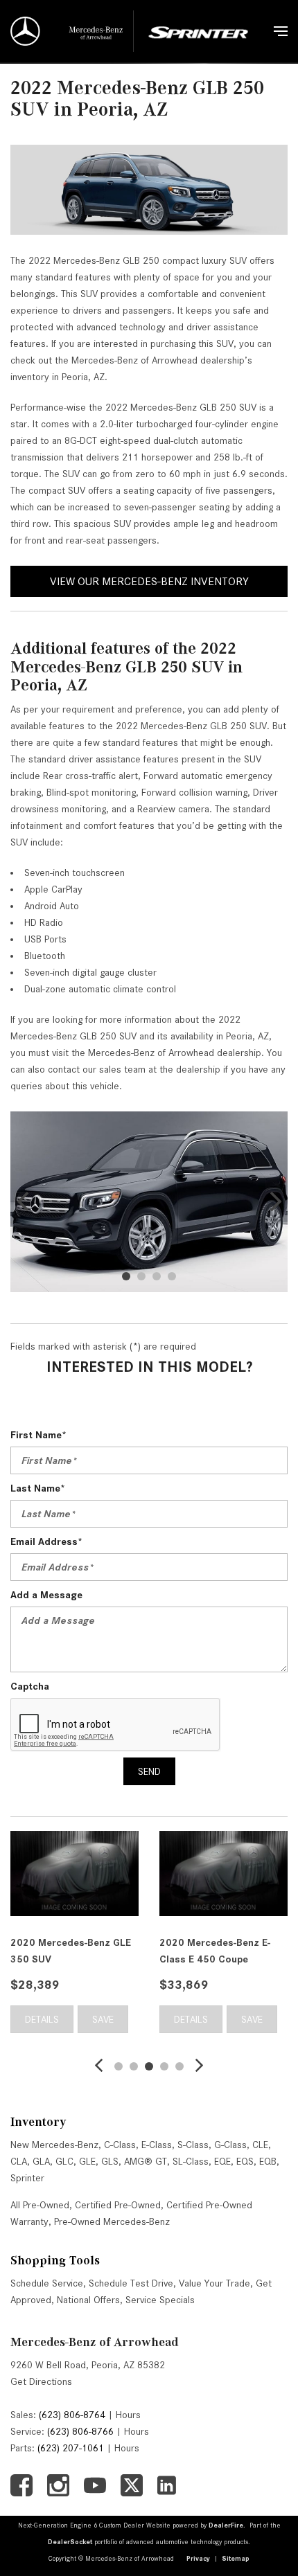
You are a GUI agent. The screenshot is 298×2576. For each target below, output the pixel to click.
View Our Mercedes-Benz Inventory (149, 581)
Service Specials (160, 2300)
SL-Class (191, 2161)
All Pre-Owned (40, 2205)
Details (34, 2019)
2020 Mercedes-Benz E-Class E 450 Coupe (58, 1951)
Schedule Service (47, 2283)
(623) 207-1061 (71, 2448)
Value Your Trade (214, 2283)
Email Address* (46, 1541)
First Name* (38, 1435)
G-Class (230, 2145)
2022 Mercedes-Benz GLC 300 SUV (212, 1951)
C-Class (120, 2145)
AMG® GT (146, 2161)
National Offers (88, 2300)
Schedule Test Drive (131, 2283)
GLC (64, 2161)
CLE (260, 2145)
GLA (41, 2161)
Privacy (198, 2558)
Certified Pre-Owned (118, 2205)
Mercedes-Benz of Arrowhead (94, 2342)
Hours (128, 2415)
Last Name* (38, 1488)
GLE (87, 2161)
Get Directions (41, 2381)
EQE (222, 2161)
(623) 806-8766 (80, 2431)
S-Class (193, 2145)
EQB (268, 2161)
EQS (245, 2161)
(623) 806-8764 (72, 2415)
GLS (110, 2161)
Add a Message (46, 1595)
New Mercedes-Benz (54, 2145)
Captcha (30, 1686)
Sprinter (27, 2178)
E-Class (157, 2145)
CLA (19, 2161)
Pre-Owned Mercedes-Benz (112, 2221)
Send (149, 1771)
